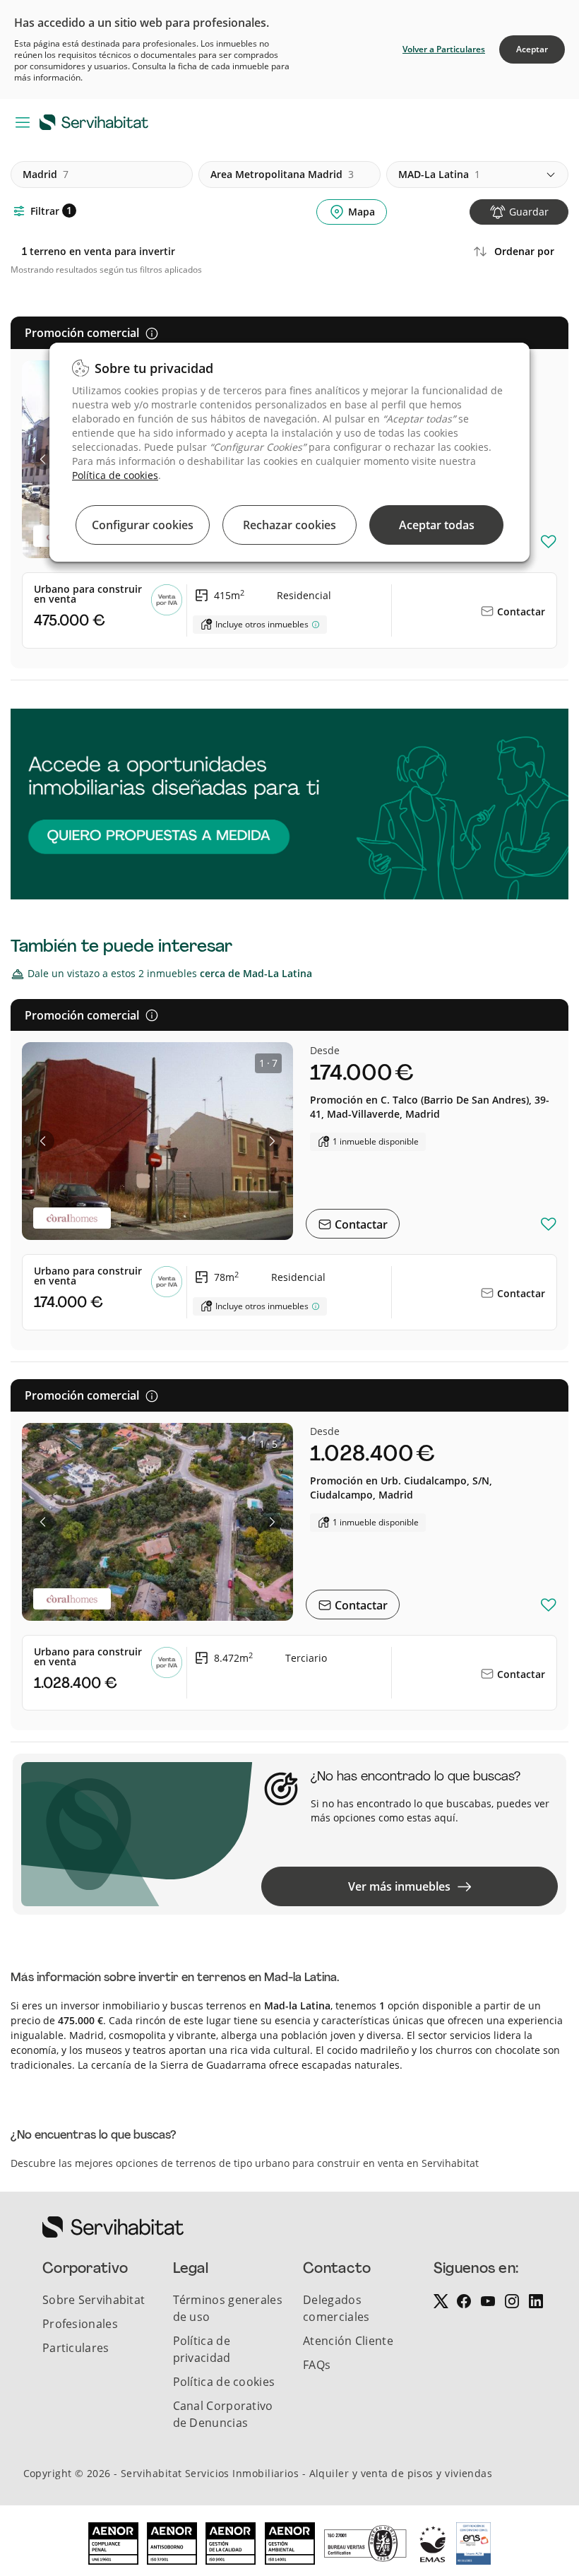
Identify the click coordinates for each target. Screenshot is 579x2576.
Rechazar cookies (289, 525)
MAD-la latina (439, 174)
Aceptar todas (437, 525)
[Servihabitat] (97, 122)
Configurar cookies (143, 525)
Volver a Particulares (444, 49)
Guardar (529, 212)
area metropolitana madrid (282, 174)
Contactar (520, 611)
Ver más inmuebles (399, 1886)
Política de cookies (115, 475)
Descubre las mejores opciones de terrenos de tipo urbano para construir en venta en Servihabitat (245, 2163)
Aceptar (532, 49)
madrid (46, 174)
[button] (44, 459)
